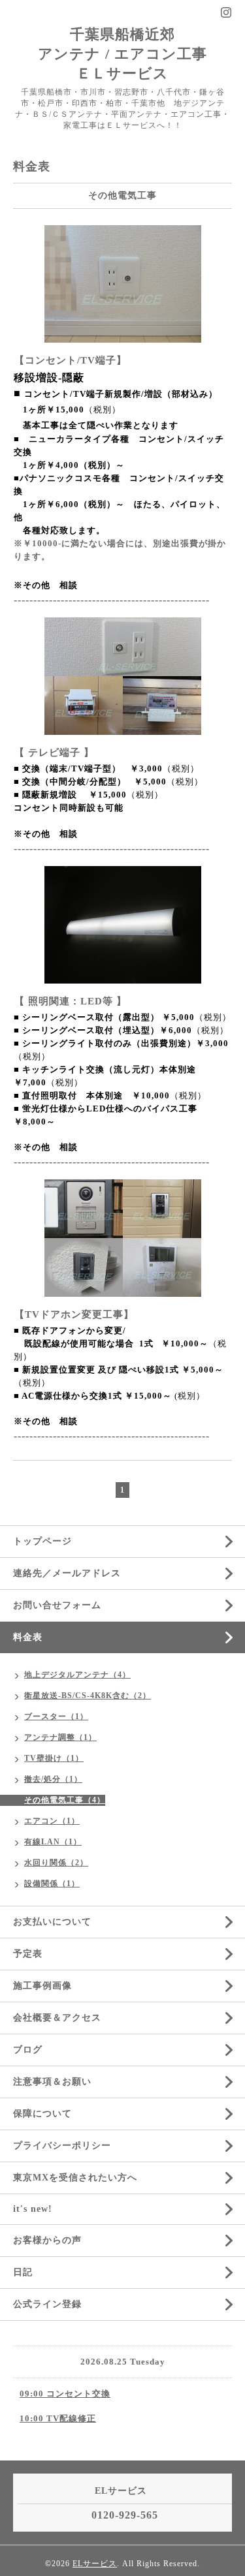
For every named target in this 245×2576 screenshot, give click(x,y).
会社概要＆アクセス (57, 2018)
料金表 (28, 1637)
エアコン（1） (52, 1821)
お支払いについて (52, 1922)
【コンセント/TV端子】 (71, 360)
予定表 (28, 1954)
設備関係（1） (52, 1884)
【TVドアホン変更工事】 (74, 1314)
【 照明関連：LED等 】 (71, 1001)
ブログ (28, 2050)
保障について (42, 2114)
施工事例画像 (42, 1986)
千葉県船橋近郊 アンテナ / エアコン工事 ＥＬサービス (122, 54)
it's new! (33, 2209)
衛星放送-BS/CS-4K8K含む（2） (88, 1696)
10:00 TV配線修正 (58, 2418)
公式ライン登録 (47, 2304)
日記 (23, 2272)
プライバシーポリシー (62, 2146)
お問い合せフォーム (57, 1605)
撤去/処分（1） (53, 1779)
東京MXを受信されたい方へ (75, 2178)
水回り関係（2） (56, 1863)
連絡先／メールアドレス (67, 1573)
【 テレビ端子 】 (54, 753)
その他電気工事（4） (65, 1800)
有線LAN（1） (53, 1842)
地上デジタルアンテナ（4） (77, 1675)
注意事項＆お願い (52, 2082)
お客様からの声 (47, 2240)
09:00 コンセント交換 (65, 2394)
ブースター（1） (56, 1716)
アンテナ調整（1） (60, 1737)
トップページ (42, 1541)
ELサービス (95, 2564)
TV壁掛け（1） (54, 1758)
